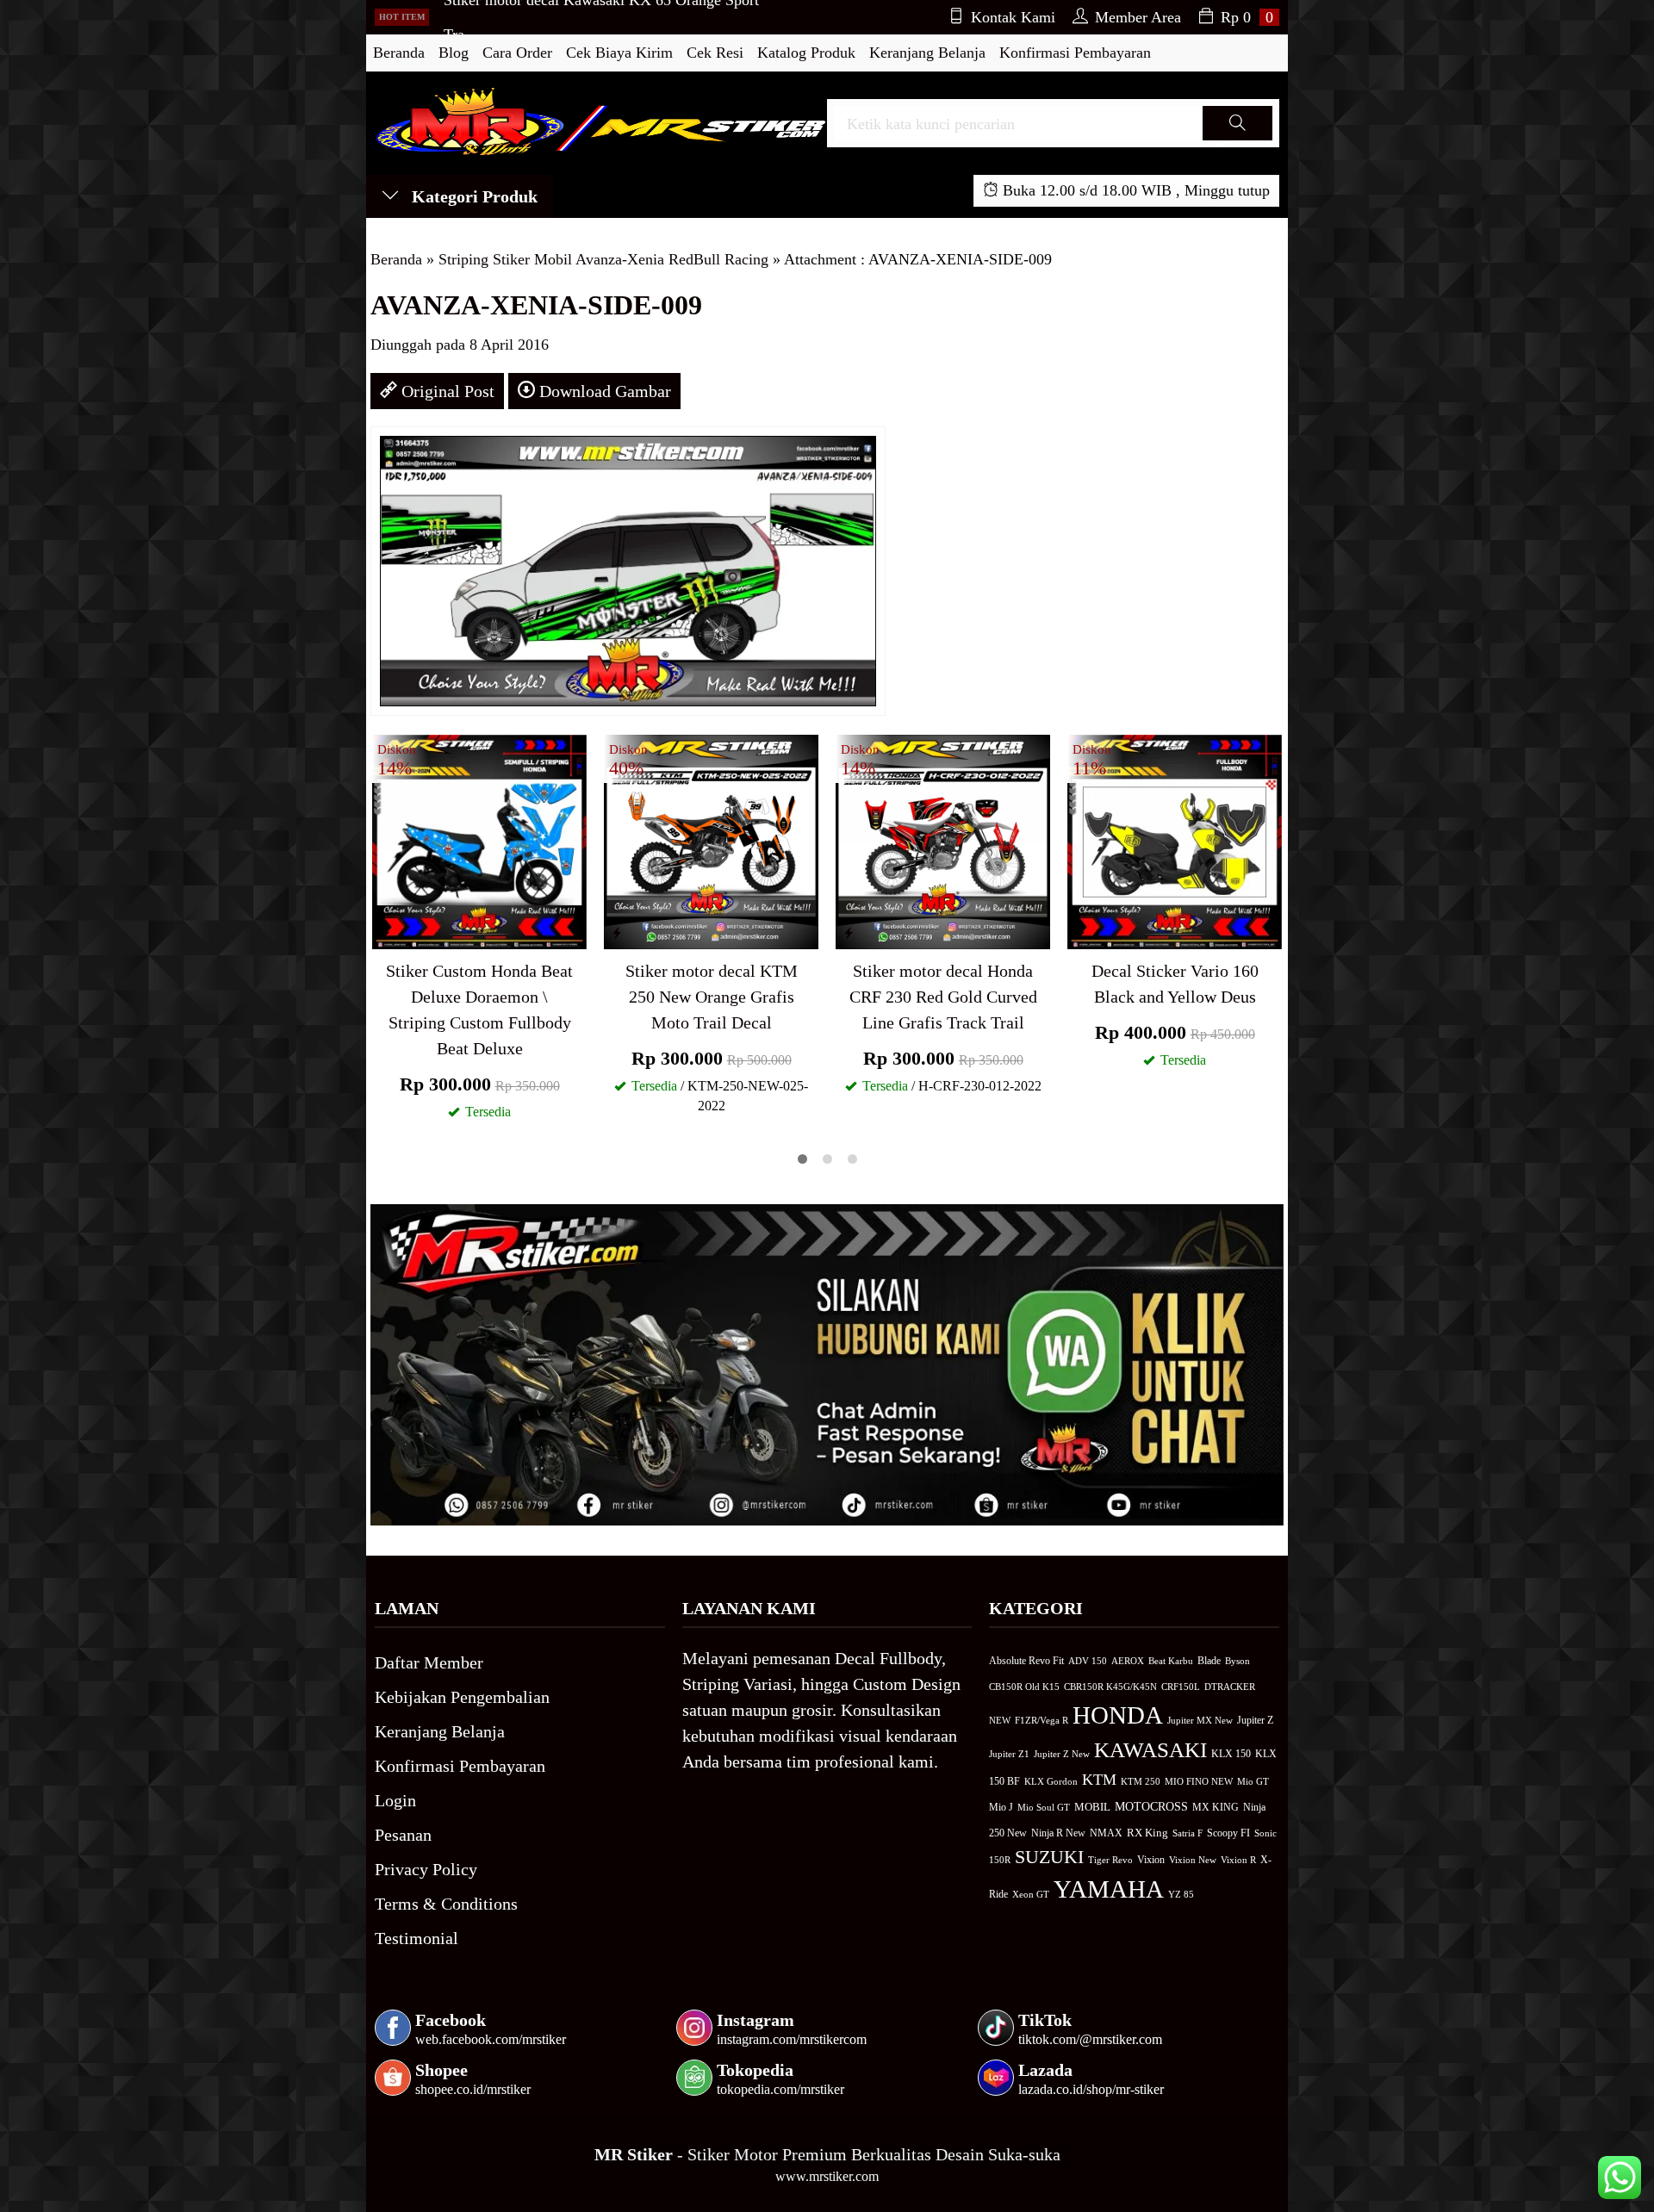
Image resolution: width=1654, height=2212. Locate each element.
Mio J (1001, 1807)
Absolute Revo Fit (1026, 1661)
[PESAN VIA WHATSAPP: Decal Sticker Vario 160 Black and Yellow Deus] (1080, 933)
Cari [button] (1237, 139)
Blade (1209, 1661)
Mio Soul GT (1044, 1807)
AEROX (1128, 1661)
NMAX (1106, 1833)
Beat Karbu (1171, 1661)
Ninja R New (1058, 1833)
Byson (1237, 1661)
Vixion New (1193, 1860)
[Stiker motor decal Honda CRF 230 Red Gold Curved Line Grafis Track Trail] (943, 840)
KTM (1099, 1780)
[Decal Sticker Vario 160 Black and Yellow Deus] (1175, 840)
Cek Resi (715, 53)
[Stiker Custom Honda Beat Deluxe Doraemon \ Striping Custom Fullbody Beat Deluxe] (479, 840)
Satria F (1188, 1833)
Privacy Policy (426, 1869)
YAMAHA (1109, 1889)
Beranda (399, 53)
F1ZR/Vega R (1042, 1720)
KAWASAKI (1150, 1750)
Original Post (446, 391)
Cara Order (517, 53)
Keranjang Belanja (927, 53)
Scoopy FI (1228, 1833)
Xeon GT (1031, 1895)
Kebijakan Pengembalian (462, 1697)
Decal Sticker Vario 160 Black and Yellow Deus (1175, 984)
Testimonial (417, 1938)
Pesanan (403, 1835)
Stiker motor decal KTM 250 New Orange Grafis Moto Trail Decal (712, 997)
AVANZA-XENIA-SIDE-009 (536, 305)
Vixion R (1238, 1860)
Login (395, 1800)
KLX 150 (1231, 1754)
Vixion (1151, 1860)
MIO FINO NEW (1199, 1781)
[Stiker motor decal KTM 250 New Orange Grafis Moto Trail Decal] (711, 840)
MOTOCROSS (1151, 1806)
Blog (454, 53)
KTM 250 (1141, 1781)
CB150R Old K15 (1024, 1687)
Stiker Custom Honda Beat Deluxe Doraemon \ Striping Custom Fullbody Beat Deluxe (479, 1010)
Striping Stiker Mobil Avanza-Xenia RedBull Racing (603, 259)
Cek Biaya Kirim (619, 53)
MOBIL (1092, 1807)
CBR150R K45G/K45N (1110, 1687)
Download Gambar (603, 391)
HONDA (1118, 1715)
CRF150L (1181, 1687)
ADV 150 (1088, 1661)
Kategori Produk (473, 196)
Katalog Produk (806, 53)
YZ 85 (1181, 1895)
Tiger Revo (1110, 1860)
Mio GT (1253, 1781)
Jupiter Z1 (1009, 1754)
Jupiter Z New (1062, 1754)
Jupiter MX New (1200, 1720)
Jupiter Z (1255, 1721)
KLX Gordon (1051, 1781)
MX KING (1216, 1807)
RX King (1147, 1833)
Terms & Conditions (446, 1904)
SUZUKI (1049, 1857)
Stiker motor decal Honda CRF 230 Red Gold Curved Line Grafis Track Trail (943, 997)
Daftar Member (429, 1662)
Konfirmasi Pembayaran (1075, 53)
